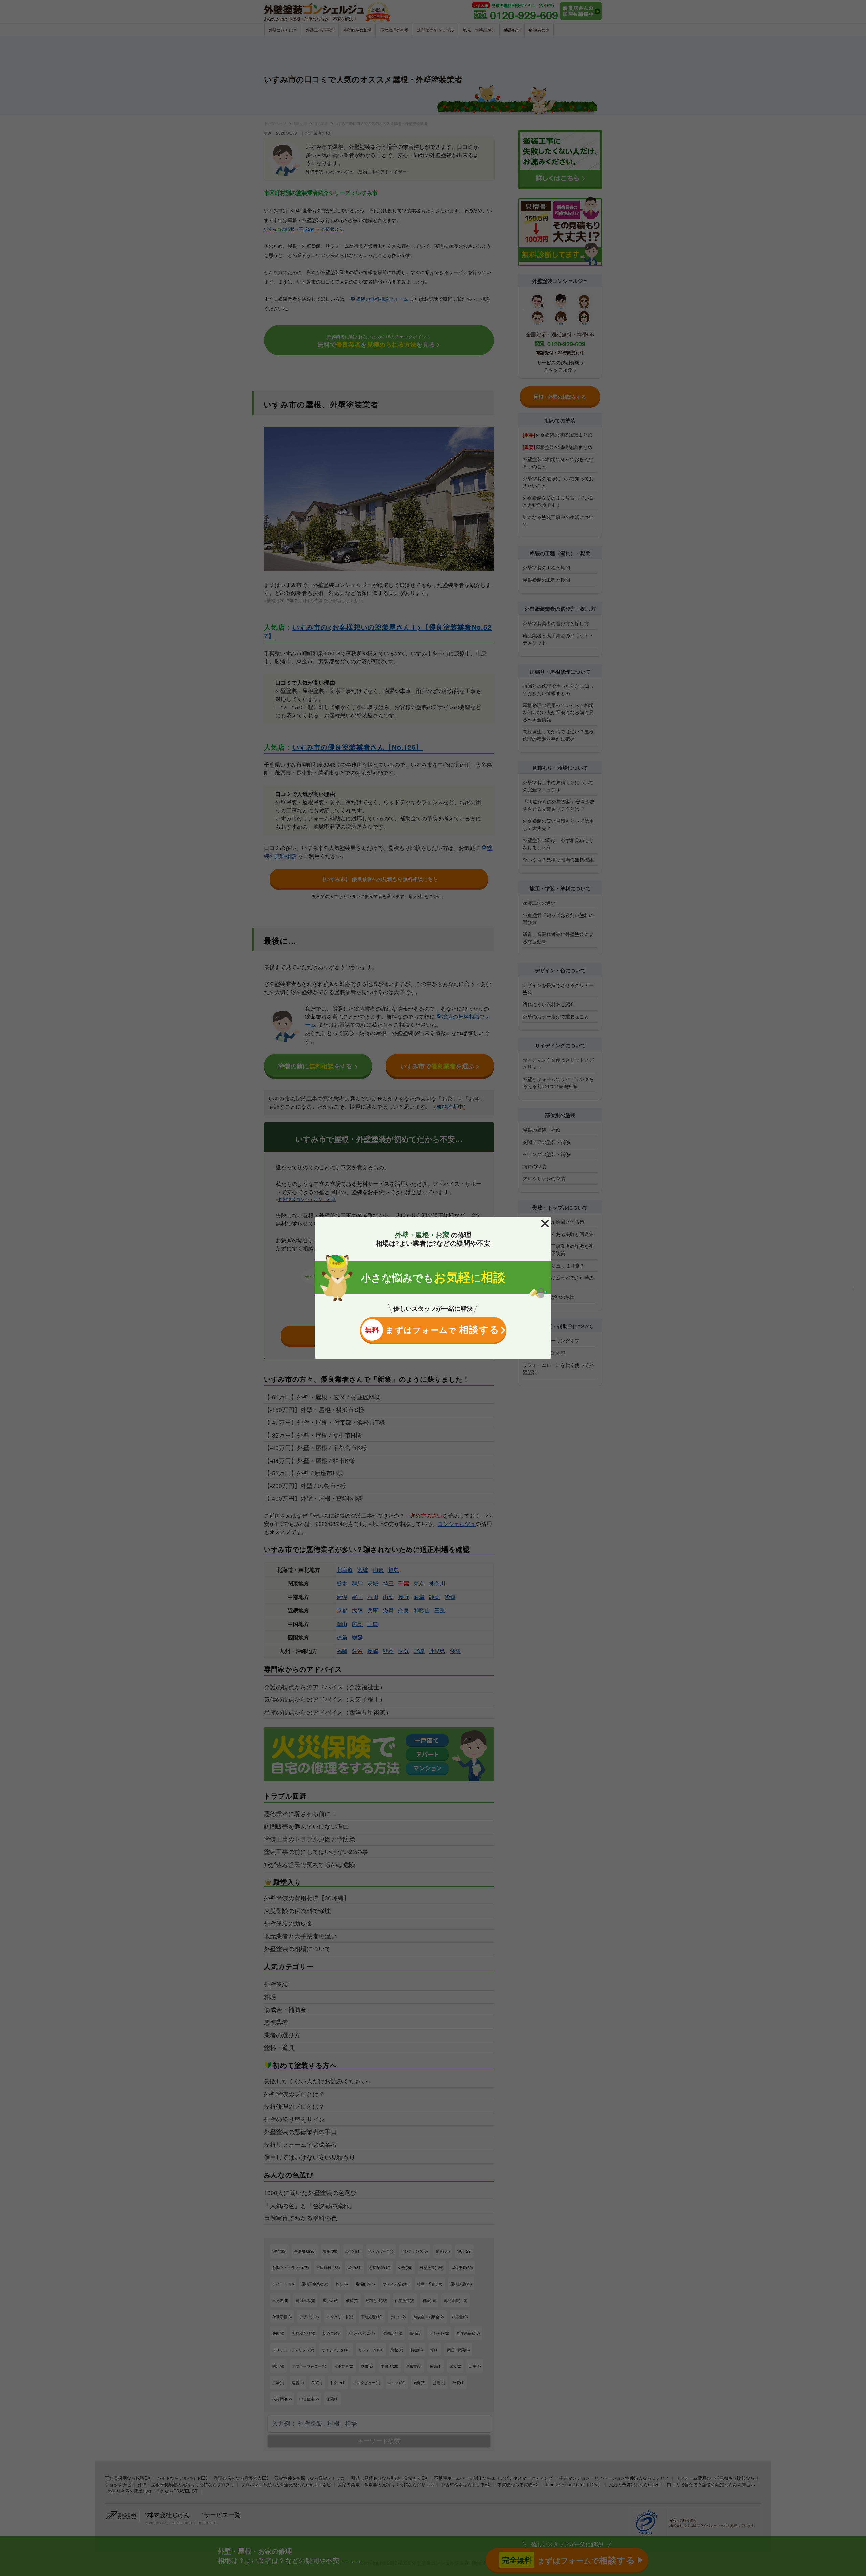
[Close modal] (545, 1224)
